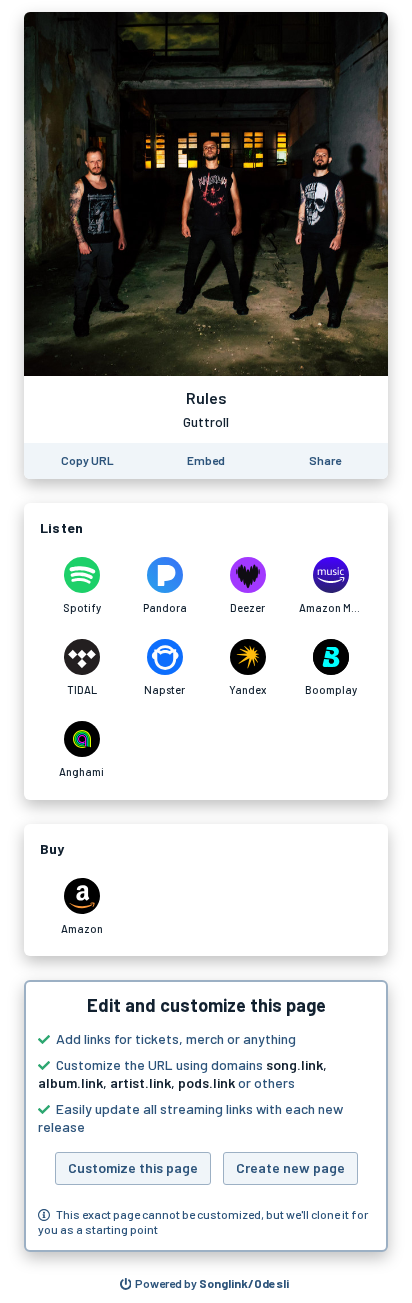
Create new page (290, 1167)
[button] (206, 1116)
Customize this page (133, 1167)
